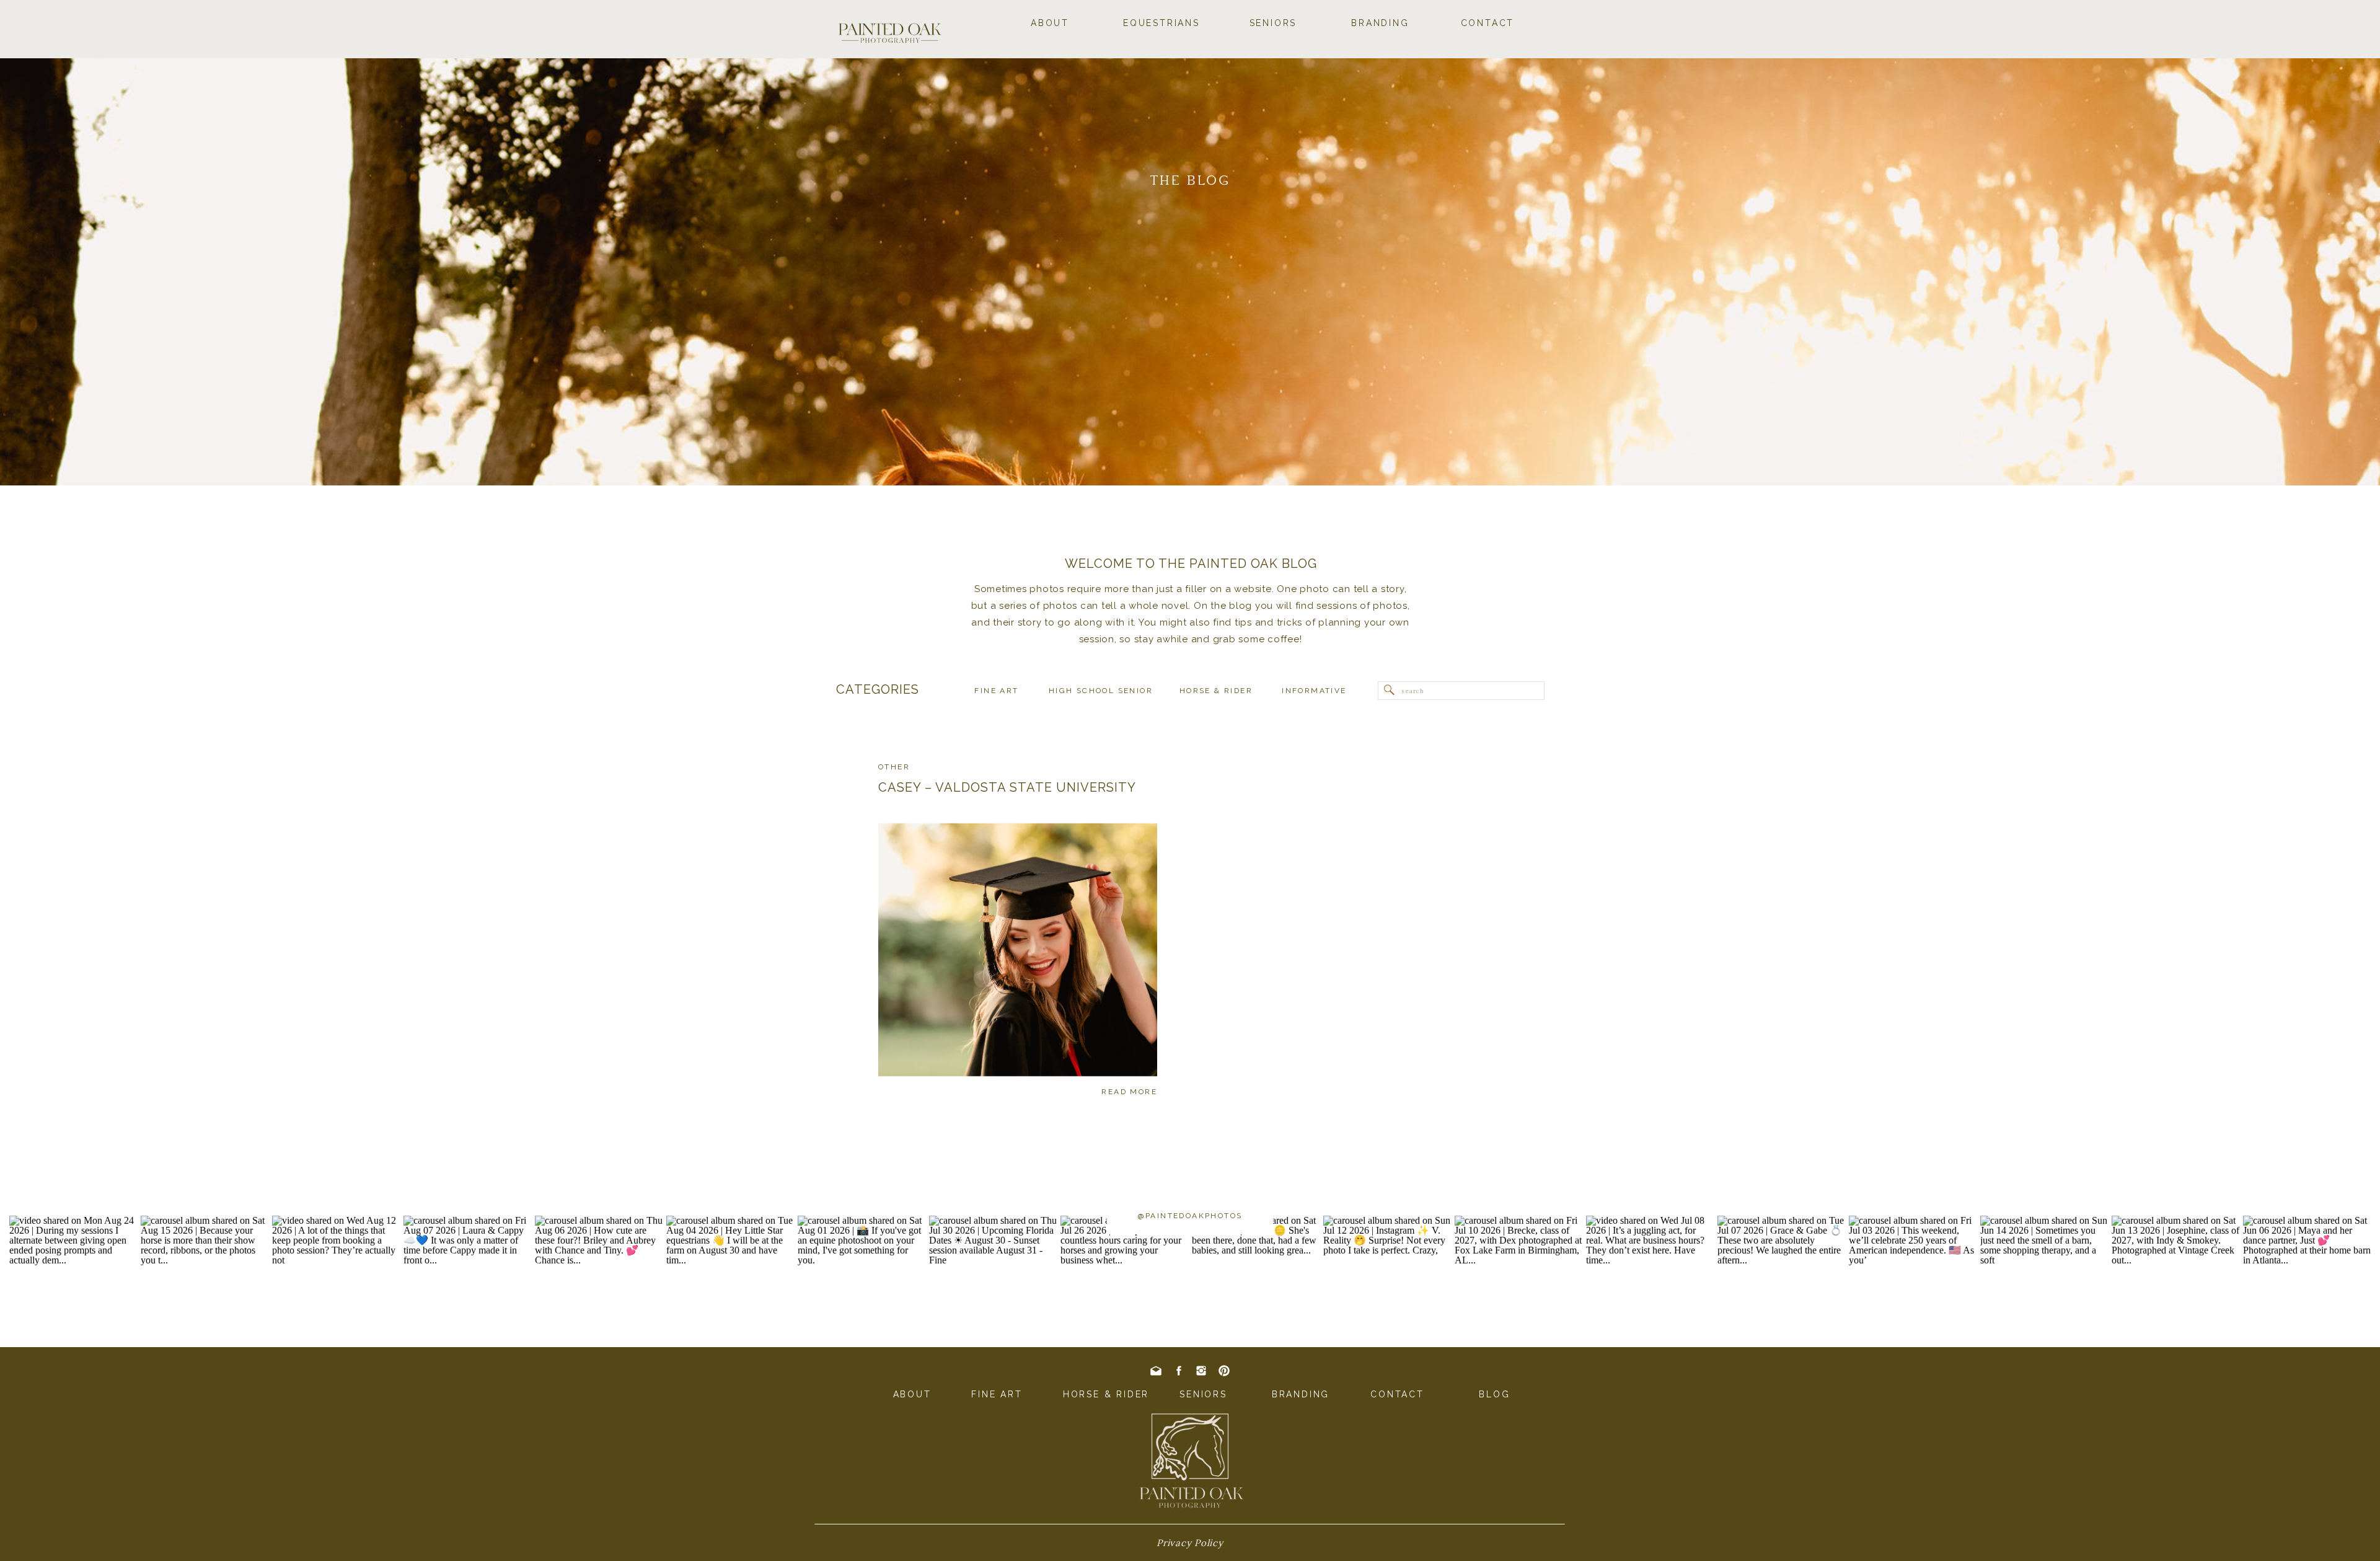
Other (894, 767)
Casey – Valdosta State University (1007, 787)
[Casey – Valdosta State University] (1018, 950)
